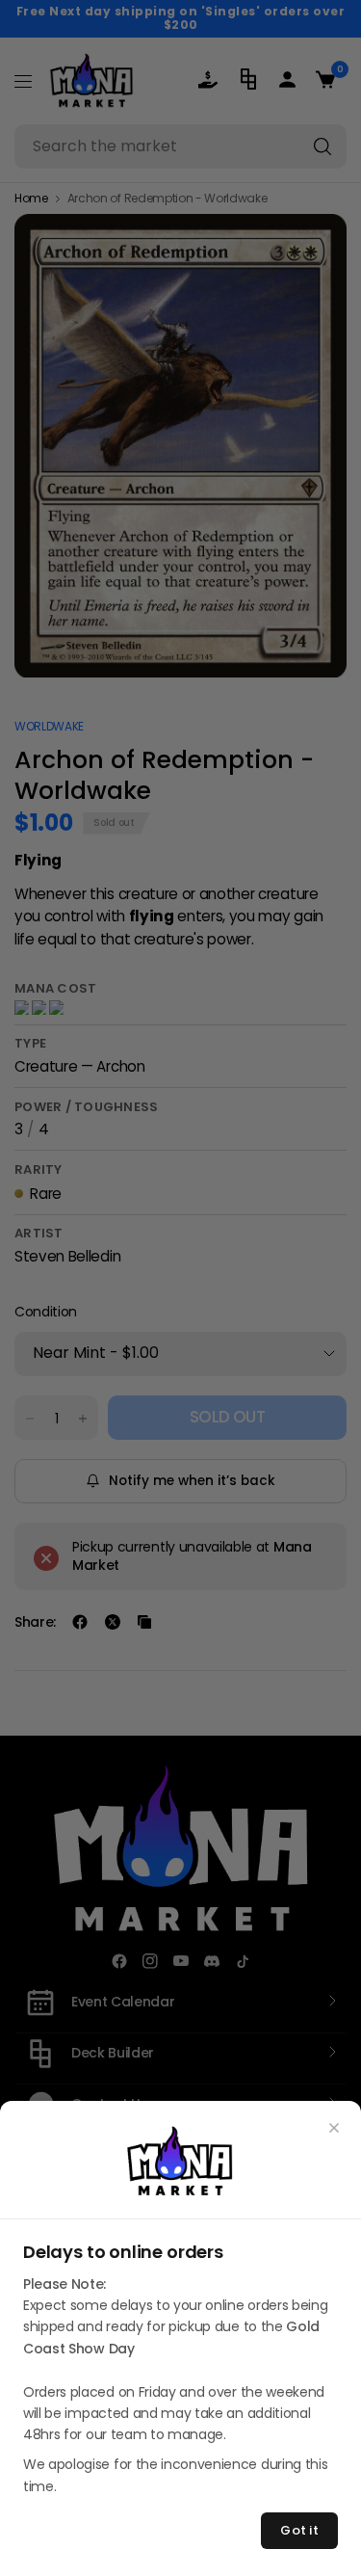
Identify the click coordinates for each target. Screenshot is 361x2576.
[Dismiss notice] (334, 2128)
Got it (299, 2530)
